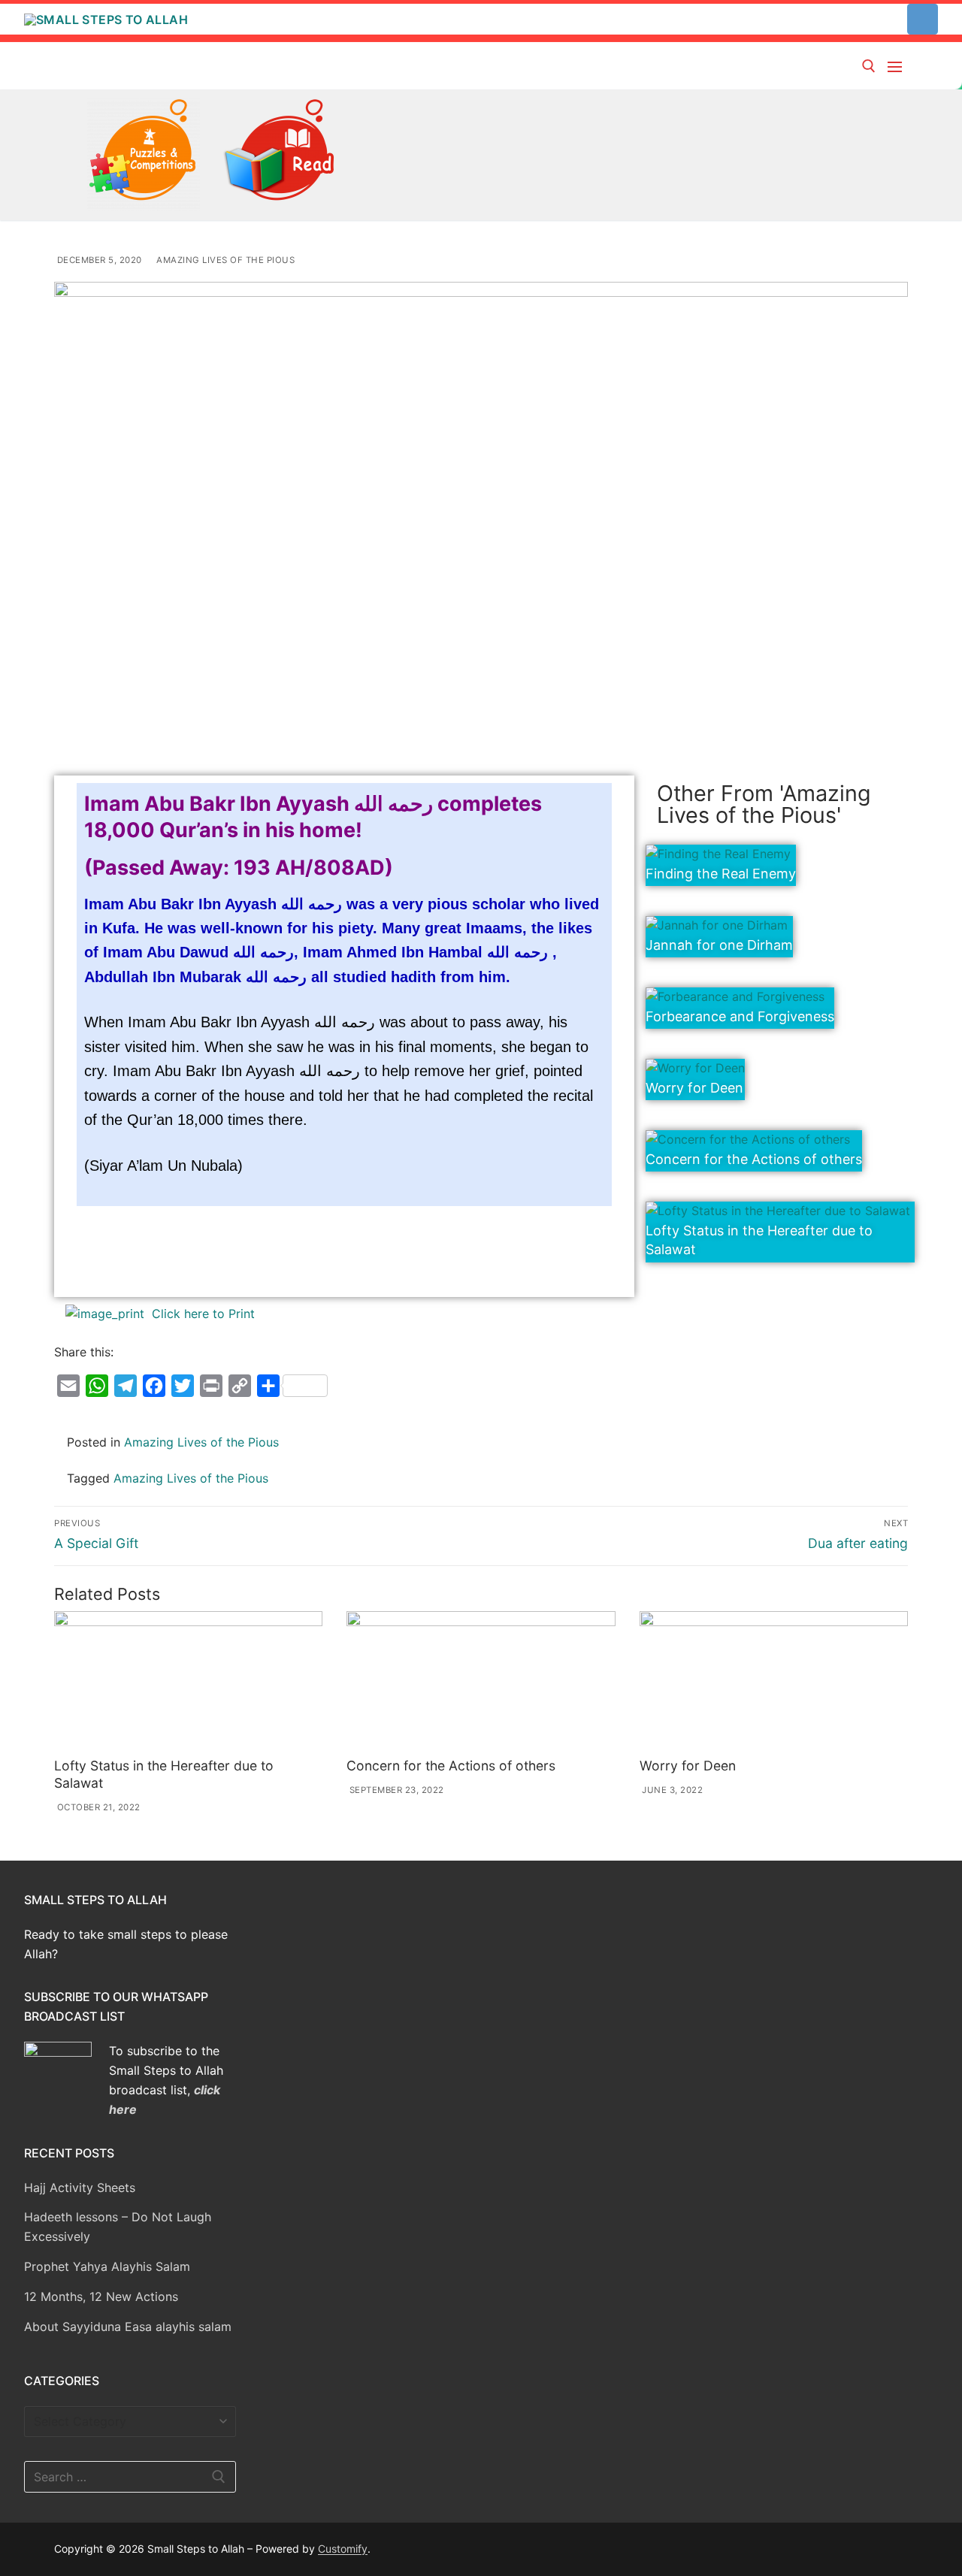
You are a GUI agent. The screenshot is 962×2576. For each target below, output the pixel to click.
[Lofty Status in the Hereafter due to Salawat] (188, 1681)
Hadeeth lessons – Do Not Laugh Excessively (118, 2227)
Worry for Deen (694, 1088)
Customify (343, 2549)
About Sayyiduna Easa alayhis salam (128, 2327)
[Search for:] (130, 2477)
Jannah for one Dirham (719, 945)
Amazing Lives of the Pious (225, 260)
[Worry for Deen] (774, 1681)
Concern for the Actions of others (754, 1159)
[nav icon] (898, 66)
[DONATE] (923, 19)
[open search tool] (869, 66)
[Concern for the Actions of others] (481, 1681)
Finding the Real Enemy (721, 874)
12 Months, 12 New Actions (101, 2296)
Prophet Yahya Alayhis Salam (107, 2266)
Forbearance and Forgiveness (740, 1016)
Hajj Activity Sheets (80, 2187)
